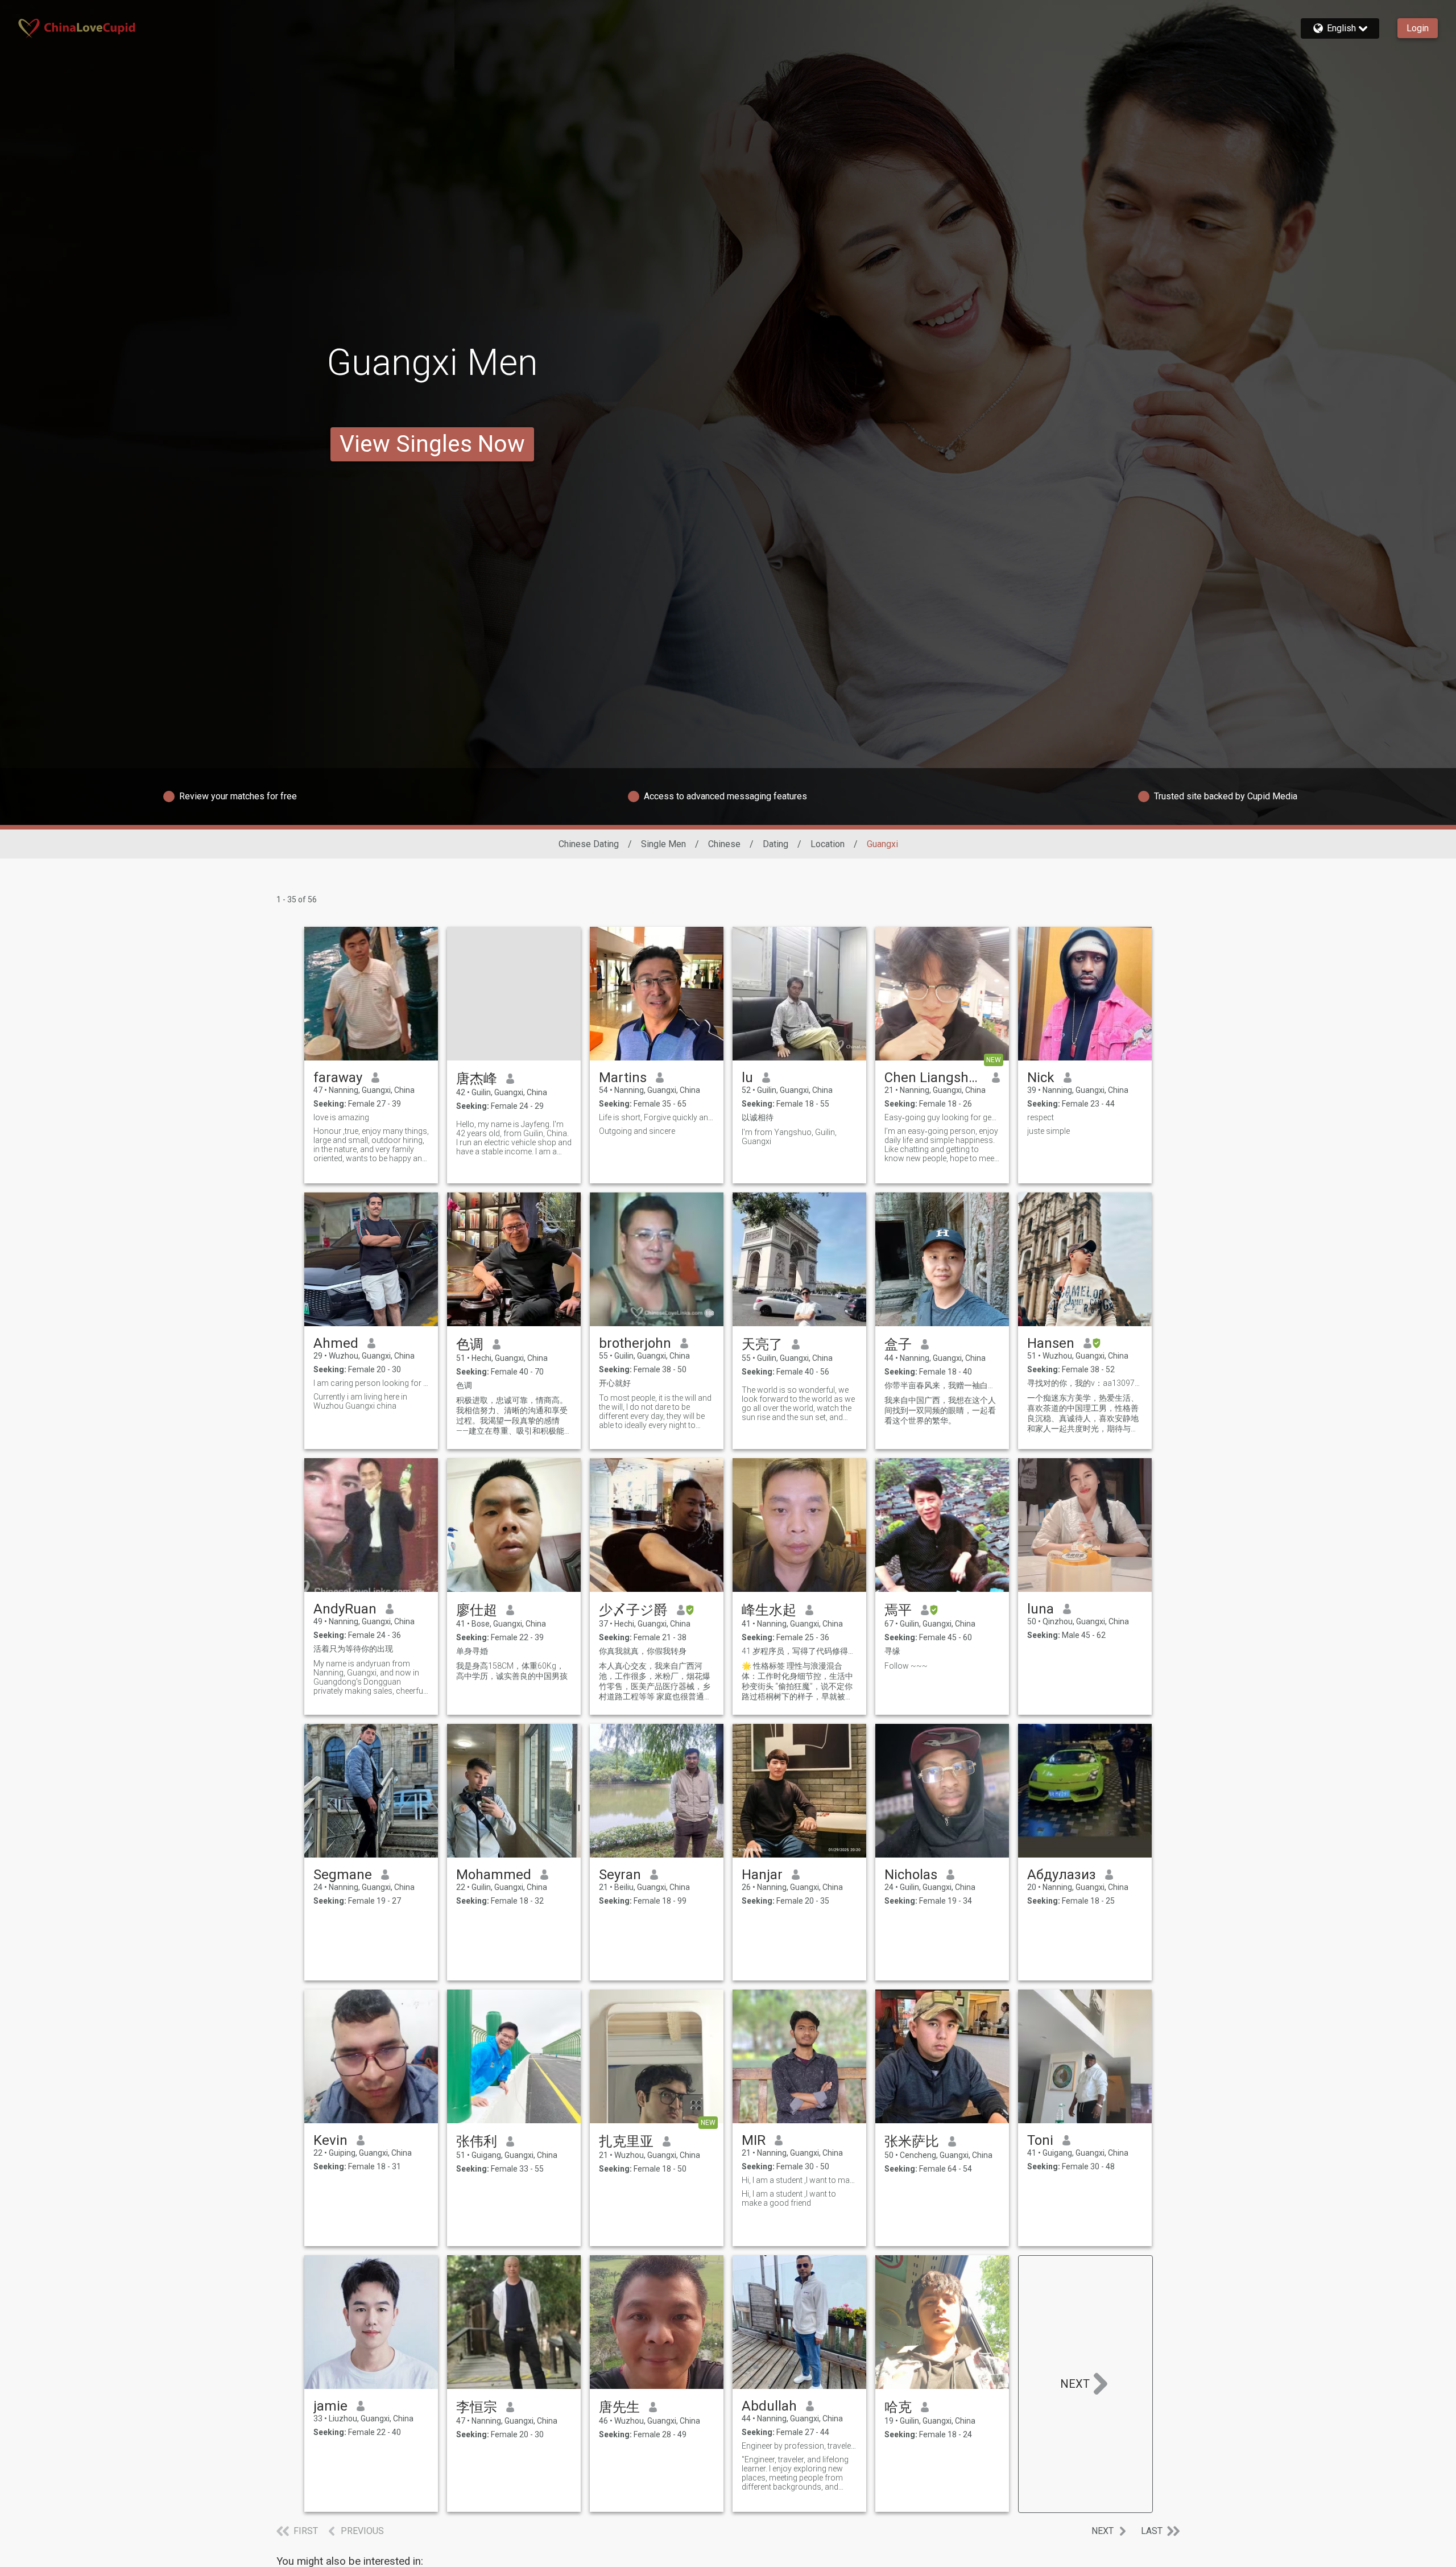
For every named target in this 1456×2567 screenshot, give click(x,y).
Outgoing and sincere (637, 1131)
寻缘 (892, 1651)
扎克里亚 (626, 2141)
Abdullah (769, 2406)
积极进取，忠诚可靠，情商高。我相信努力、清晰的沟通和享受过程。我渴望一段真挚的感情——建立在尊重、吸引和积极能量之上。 (512, 1416)
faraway (338, 1078)
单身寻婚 (472, 1651)
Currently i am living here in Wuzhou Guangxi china (360, 1401)
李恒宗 (477, 2407)
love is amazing (341, 1117)
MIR (754, 2140)
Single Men (663, 844)
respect (1041, 1117)
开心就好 (615, 1383)
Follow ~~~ (906, 1666)
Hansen (1051, 1343)
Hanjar (762, 1875)
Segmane (343, 1875)
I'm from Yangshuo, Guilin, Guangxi (789, 1137)
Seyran (620, 1875)
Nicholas (911, 1875)
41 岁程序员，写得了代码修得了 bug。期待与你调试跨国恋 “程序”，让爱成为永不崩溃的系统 (799, 1651)
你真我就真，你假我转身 (643, 1651)
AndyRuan (345, 1609)
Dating (775, 844)
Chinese (724, 844)
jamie (330, 2406)
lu (747, 1078)
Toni (1040, 2140)
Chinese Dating (589, 844)
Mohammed (494, 1875)
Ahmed (336, 1343)
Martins (623, 1078)
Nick (1041, 1078)
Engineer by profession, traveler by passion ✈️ (799, 2446)
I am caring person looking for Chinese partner (371, 1383)
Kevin (330, 2140)
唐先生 (619, 2407)
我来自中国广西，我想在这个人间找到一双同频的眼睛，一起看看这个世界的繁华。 (940, 1410)
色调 (470, 1344)
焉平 (898, 1610)
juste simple (1048, 1131)
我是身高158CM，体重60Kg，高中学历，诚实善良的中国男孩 (512, 1671)
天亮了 (762, 1344)
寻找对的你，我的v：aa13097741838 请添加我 (1085, 1383)
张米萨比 (912, 2141)
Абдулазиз (1062, 1875)
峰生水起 (769, 1610)
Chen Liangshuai (934, 1078)
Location (828, 844)
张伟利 (477, 2141)
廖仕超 (477, 1610)
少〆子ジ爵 (633, 1610)
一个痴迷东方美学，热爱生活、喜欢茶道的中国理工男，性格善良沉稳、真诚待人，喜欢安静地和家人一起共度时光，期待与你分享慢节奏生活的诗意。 (1083, 1414)
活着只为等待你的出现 (353, 1649)
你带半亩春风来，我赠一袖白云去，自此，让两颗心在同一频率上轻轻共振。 (942, 1385)
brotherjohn (635, 1343)
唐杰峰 (477, 1079)
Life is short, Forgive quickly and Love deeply (657, 1117)
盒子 (898, 1344)
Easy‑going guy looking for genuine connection (942, 1117)
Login (1418, 28)
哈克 (898, 2407)
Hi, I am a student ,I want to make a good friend (799, 2180)
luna (1041, 1609)
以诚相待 (758, 1117)
